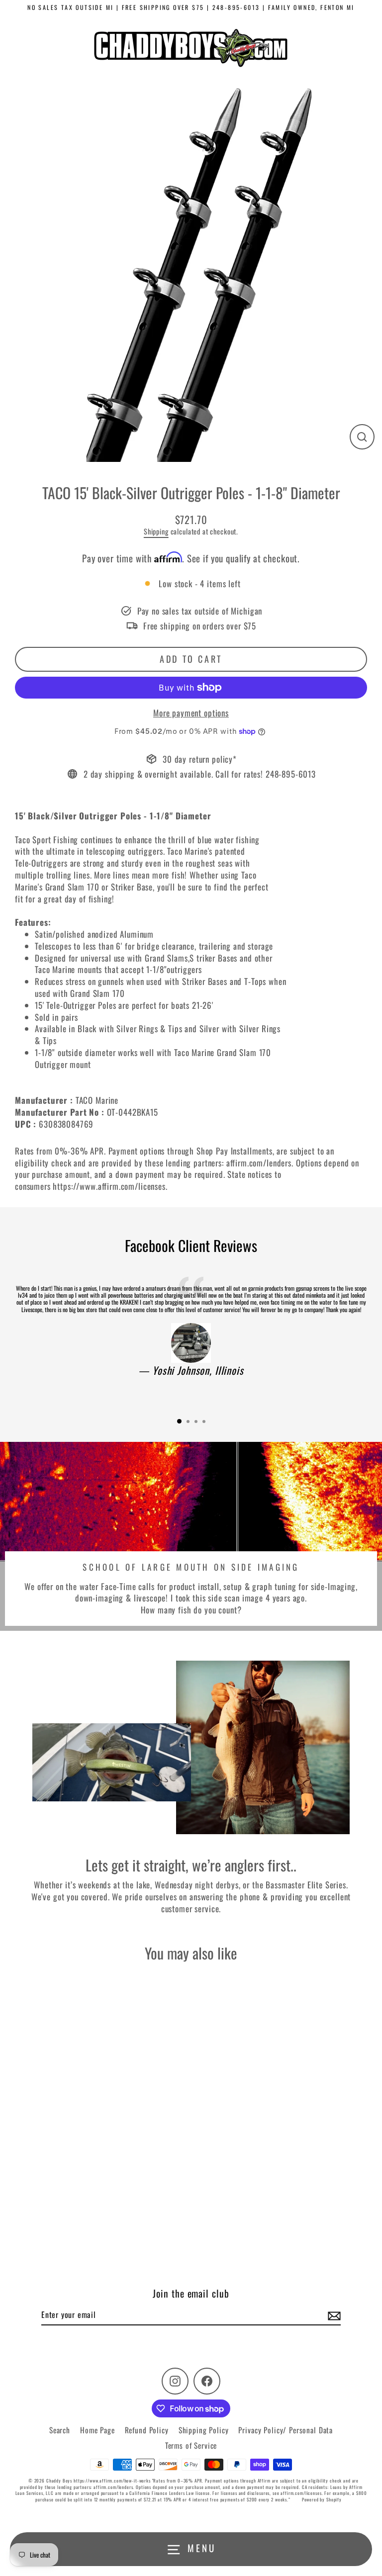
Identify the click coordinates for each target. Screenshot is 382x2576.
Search (60, 2430)
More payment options (191, 713)
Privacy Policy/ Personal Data (286, 2430)
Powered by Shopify (322, 2499)
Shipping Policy (204, 2430)
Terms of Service (191, 2445)
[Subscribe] (333, 2315)
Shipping (156, 531)
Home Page (97, 2430)
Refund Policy (147, 2430)
